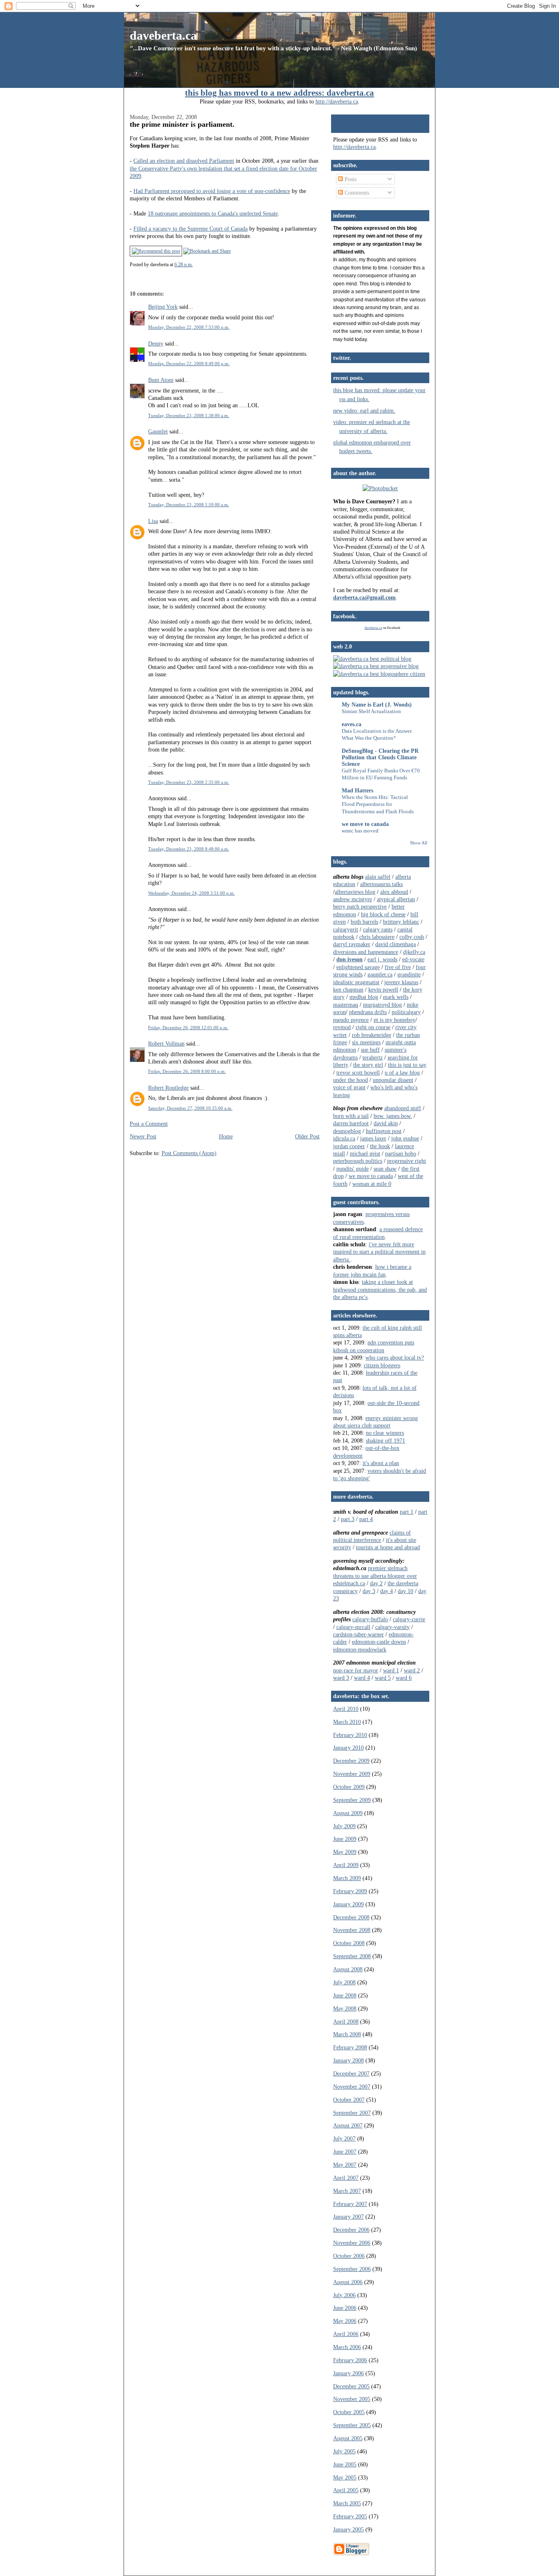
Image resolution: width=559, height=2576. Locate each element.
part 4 (366, 1519)
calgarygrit (346, 929)
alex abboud (394, 892)
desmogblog (347, 1131)
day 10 (406, 1591)
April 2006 (346, 2334)
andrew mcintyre (353, 899)
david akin (386, 1123)
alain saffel (378, 877)
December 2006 (351, 2230)
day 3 (369, 1591)
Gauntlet (158, 431)
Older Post (307, 1136)
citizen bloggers (382, 1365)
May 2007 (345, 2165)
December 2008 (351, 1917)
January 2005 (348, 2529)
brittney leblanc (401, 922)
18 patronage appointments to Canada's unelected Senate (213, 213)
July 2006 (344, 2295)
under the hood (351, 1080)
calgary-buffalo (370, 1619)
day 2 (376, 1583)
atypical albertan (396, 899)
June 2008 (345, 1995)
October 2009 (349, 1787)
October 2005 (349, 2412)
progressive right (407, 1161)
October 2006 (349, 2256)
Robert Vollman (166, 1043)
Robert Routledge (168, 1088)
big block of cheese (383, 914)
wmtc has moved (360, 831)
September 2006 (352, 2269)
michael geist (365, 1153)
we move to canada (365, 824)
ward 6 (404, 1678)
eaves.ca (352, 724)
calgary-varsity (392, 1627)
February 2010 (350, 1735)
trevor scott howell (358, 1073)
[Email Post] (195, 265)
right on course (373, 1027)
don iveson (349, 959)
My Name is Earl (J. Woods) (377, 705)
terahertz (373, 1057)
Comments (356, 193)
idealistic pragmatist (356, 982)
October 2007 (349, 2100)
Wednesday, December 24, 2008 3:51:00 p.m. (192, 893)
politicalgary (406, 1012)
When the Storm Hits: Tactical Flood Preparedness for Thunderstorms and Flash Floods (378, 804)
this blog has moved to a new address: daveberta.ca (279, 93)
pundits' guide (353, 1169)
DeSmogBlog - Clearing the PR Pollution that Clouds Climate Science (380, 757)
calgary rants (378, 929)
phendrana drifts (368, 1012)
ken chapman (348, 990)
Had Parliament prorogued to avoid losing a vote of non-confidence (212, 191)
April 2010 (346, 1709)
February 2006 (350, 2360)
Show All (419, 843)
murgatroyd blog (382, 1005)
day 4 (387, 1591)
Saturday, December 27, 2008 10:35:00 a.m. (190, 1108)
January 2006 (348, 2373)
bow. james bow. (393, 1116)
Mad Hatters (357, 790)
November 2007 (352, 2087)
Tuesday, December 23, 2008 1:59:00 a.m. (189, 505)
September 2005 (352, 2425)
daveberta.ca (163, 35)
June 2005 (345, 2464)
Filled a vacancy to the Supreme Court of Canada (190, 229)
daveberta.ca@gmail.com (364, 597)
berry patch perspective (360, 907)
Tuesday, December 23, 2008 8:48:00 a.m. (189, 849)
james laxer (373, 1138)
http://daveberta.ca (337, 101)
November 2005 (352, 2399)
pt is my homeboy (394, 1020)
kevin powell (383, 990)
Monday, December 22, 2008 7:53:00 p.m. (189, 327)
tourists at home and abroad (388, 1547)
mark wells (396, 997)
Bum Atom (161, 380)
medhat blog (364, 997)
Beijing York (163, 307)
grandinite (409, 974)
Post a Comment (149, 1124)
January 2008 (348, 2060)
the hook (380, 1146)
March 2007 (347, 2191)
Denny (156, 343)
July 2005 (344, 2451)
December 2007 (351, 2073)
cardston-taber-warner (358, 1634)
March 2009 (347, 1878)
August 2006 (348, 2282)
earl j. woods (382, 959)
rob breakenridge (372, 1035)
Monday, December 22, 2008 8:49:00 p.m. (189, 364)
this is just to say (407, 1065)
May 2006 (345, 2321)
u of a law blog (402, 1073)
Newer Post (143, 1136)
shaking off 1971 (385, 1441)
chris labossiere (377, 937)
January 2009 (348, 1904)
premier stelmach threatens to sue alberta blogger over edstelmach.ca (375, 1576)
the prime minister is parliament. (182, 124)
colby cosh (412, 937)
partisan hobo (401, 1153)
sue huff (370, 1050)
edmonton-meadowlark (360, 1649)
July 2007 (344, 2138)
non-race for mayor (356, 1670)
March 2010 (347, 1722)
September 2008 (352, 1956)
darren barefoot (351, 1123)
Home (226, 1136)
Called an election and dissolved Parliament (184, 161)
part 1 (407, 1512)
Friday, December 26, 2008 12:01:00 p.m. (188, 1028)
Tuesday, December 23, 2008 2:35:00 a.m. (189, 782)
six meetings (366, 1042)
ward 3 (341, 1678)
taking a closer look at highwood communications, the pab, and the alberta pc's (380, 1289)
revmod (342, 1027)
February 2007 (350, 2204)
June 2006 (345, 2308)
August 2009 (348, 1813)
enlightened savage (358, 967)
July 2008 (344, 1982)
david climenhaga (396, 944)
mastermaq (346, 1005)
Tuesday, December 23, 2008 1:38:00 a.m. (189, 415)
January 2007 (348, 2217)
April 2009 (346, 1865)
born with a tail (351, 1116)
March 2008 (347, 2034)
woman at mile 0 (372, 1184)
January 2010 (348, 1748)
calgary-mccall (353, 1627)
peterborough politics (358, 1161)
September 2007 (352, 2113)
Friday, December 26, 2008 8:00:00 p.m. (187, 1071)
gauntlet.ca (380, 974)
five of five (398, 967)
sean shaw (385, 1169)
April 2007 (346, 2178)
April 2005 (346, 2490)
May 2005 (345, 2477)
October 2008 (349, 1943)
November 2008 (352, 1930)
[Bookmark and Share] (207, 251)
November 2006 (352, 2243)
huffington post (384, 1131)
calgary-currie (409, 1619)
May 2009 (345, 1852)
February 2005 (350, 2516)
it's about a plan (381, 1463)
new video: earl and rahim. (364, 411)
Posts (350, 179)
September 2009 (352, 1800)
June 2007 (345, 2152)
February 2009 (350, 1891)
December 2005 (351, 2386)
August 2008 (348, 1969)
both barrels (364, 922)
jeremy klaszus (401, 982)
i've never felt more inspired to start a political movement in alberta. (379, 1252)
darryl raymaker (352, 944)
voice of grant (349, 1087)
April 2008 (346, 2022)
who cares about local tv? (395, 1358)
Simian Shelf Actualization (371, 711)
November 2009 (352, 1774)
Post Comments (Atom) (189, 1153)
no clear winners (385, 1433)
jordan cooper (349, 1146)
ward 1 (391, 1670)
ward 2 (412, 1670)
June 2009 (345, 1839)
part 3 (348, 1519)
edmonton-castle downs (379, 1642)
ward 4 (362, 1678)
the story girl (368, 1065)
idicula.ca (344, 1138)
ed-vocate (413, 959)
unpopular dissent (393, 1080)
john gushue (405, 1138)
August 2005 (348, 2438)
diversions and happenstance (366, 952)
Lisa (153, 521)
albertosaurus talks (381, 884)
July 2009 (344, 1826)
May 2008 (345, 2008)
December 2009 (351, 1761)
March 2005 (347, 2503)
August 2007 (348, 2125)
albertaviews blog (355, 892)
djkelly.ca (414, 952)
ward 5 (383, 1678)
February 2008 (350, 2047)
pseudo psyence (351, 1020)
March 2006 (347, 2347)
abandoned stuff (403, 1108)
